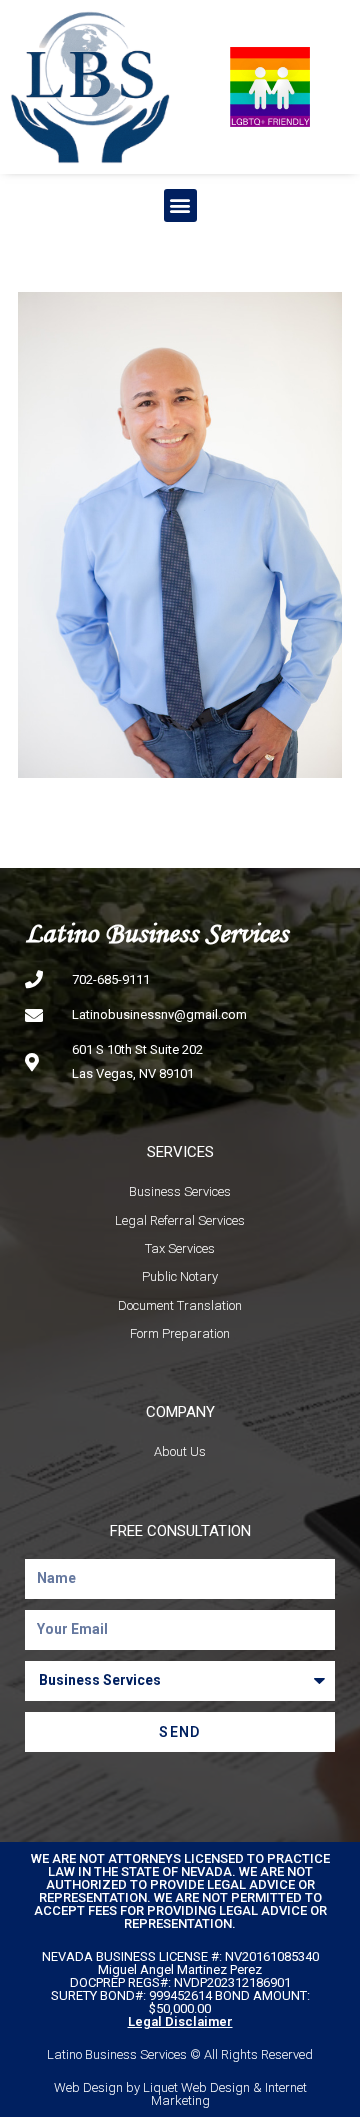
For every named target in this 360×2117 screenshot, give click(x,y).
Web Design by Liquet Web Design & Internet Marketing (180, 2094)
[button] (180, 205)
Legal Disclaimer (180, 2021)
